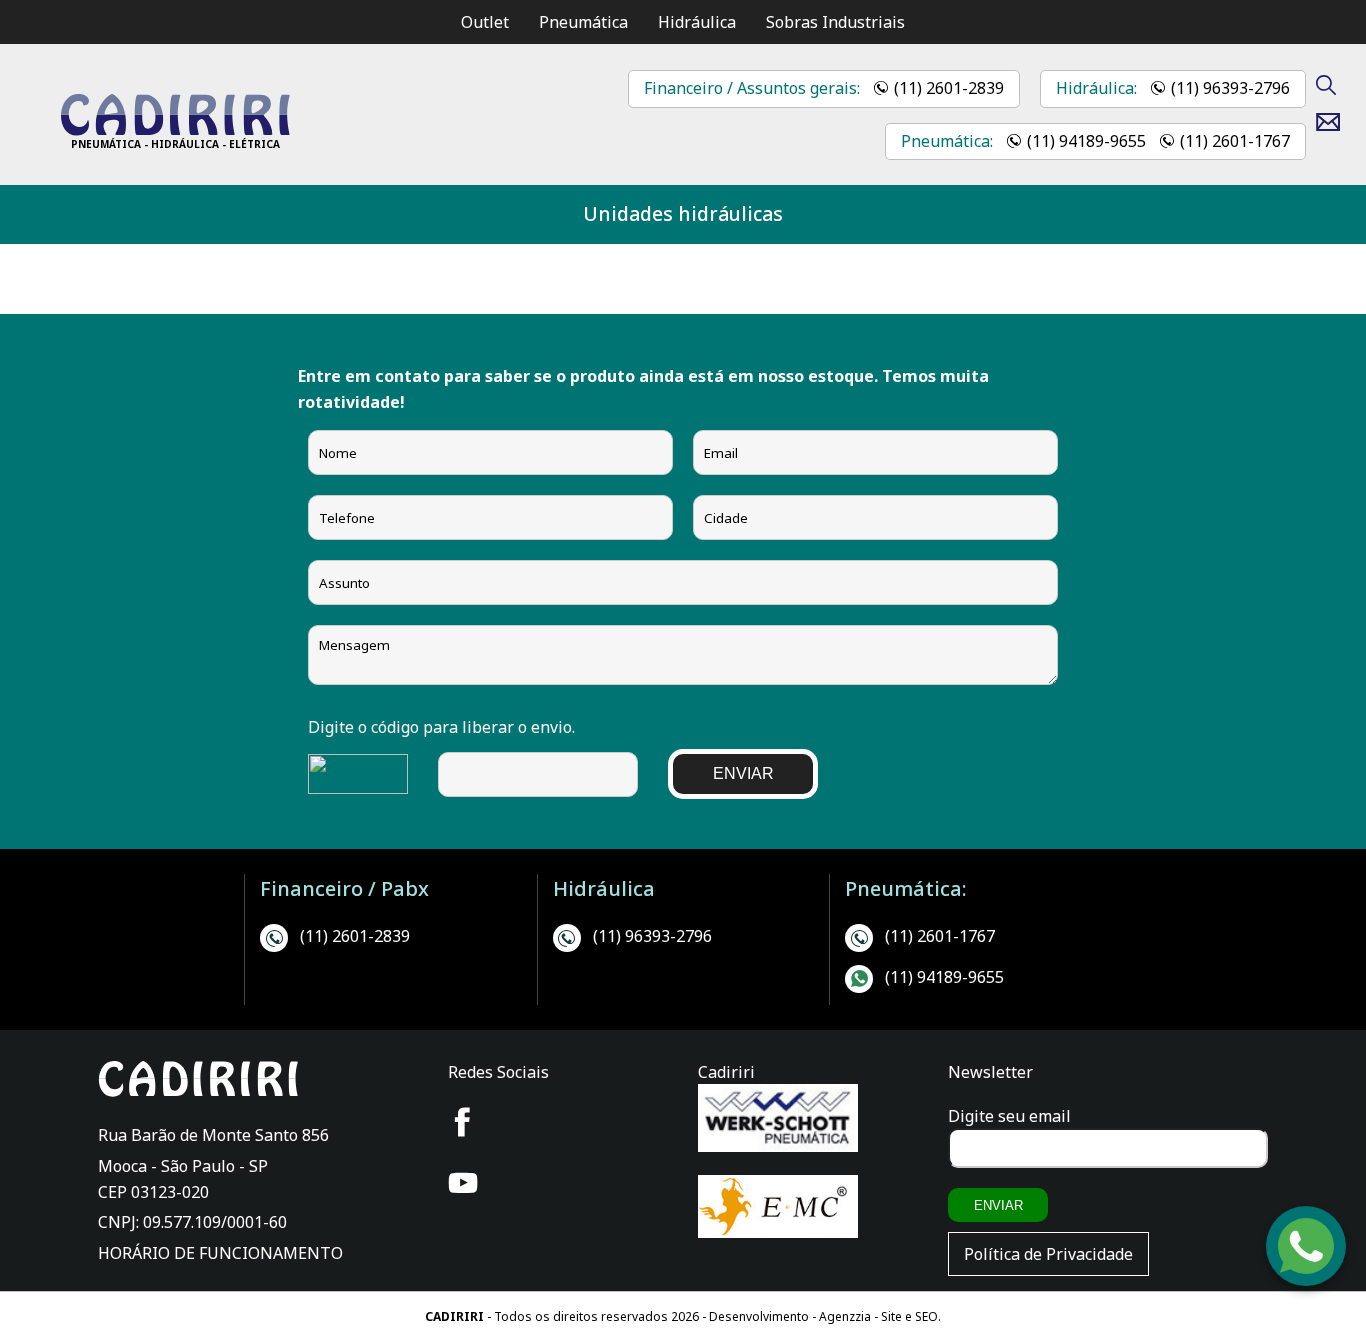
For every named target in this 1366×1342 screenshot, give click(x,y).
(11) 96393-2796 (1230, 88)
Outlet (485, 22)
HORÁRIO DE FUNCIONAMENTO (220, 1253)
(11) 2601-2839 (949, 88)
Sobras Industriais (835, 22)
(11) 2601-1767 (1235, 141)
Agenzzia (845, 1316)
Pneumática (583, 22)
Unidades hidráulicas (683, 213)
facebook (463, 1122)
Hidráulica (697, 22)
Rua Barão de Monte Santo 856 (213, 1135)
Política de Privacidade (1048, 1254)
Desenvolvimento (760, 1316)
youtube (463, 1183)
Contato (1335, 122)
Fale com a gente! (1307, 1277)
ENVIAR (743, 773)
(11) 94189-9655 (1086, 141)
